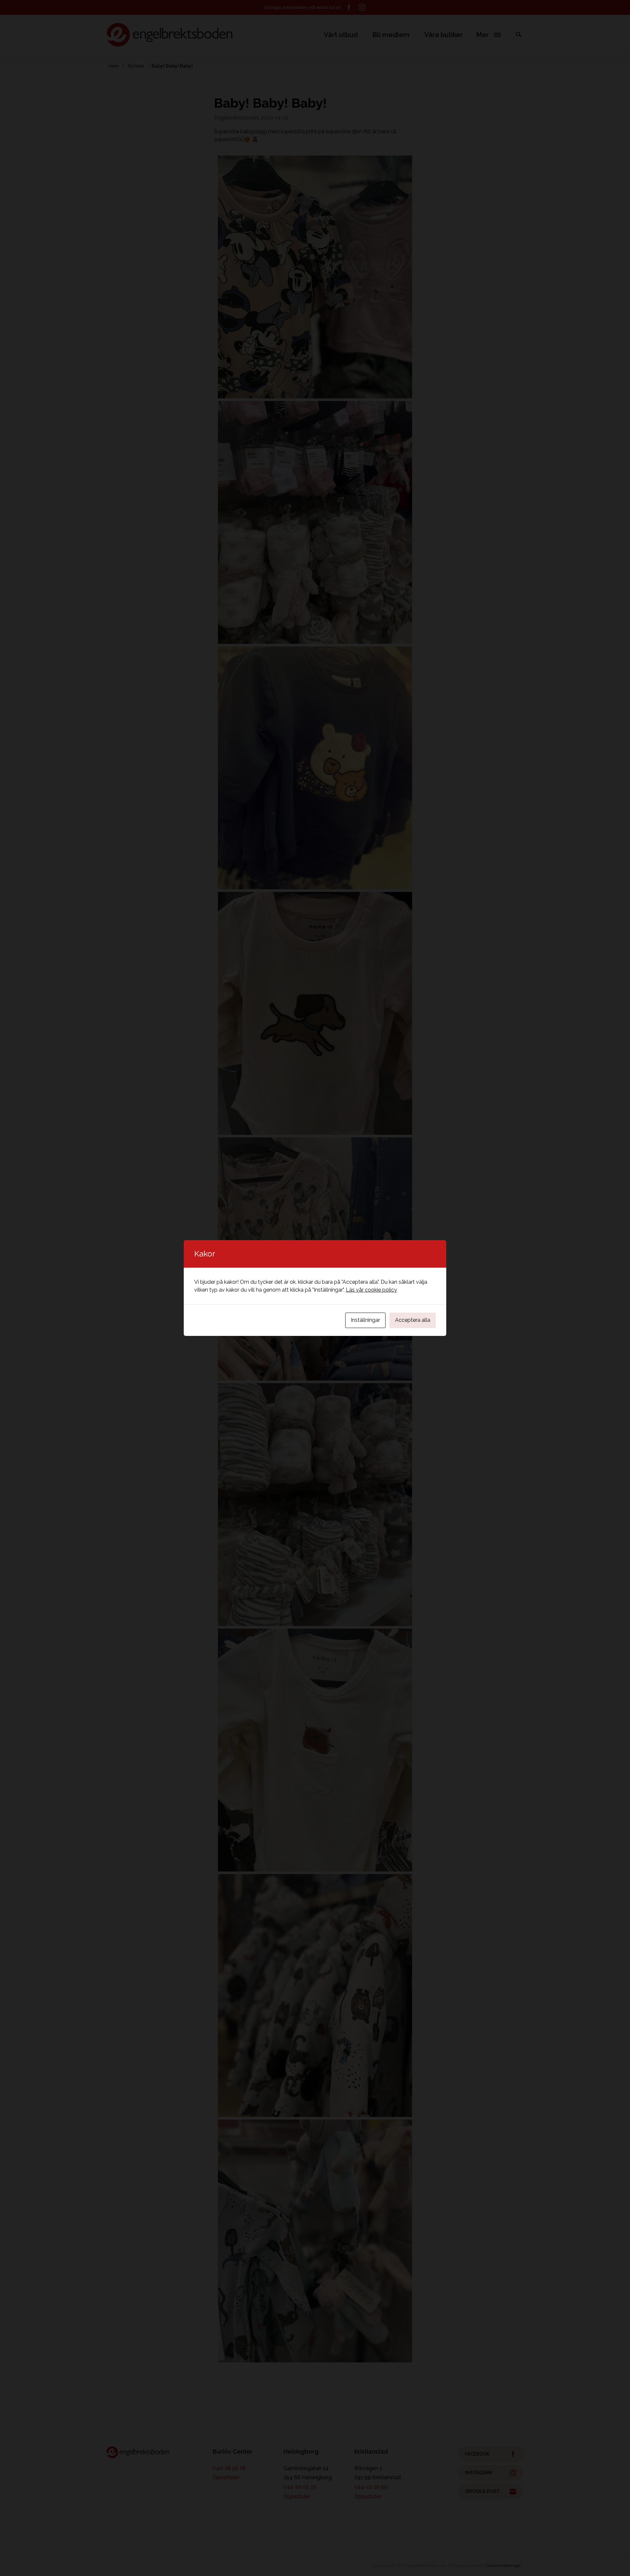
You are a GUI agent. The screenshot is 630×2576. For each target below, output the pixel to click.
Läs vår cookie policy (371, 1290)
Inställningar (365, 1320)
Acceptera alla (413, 1320)
